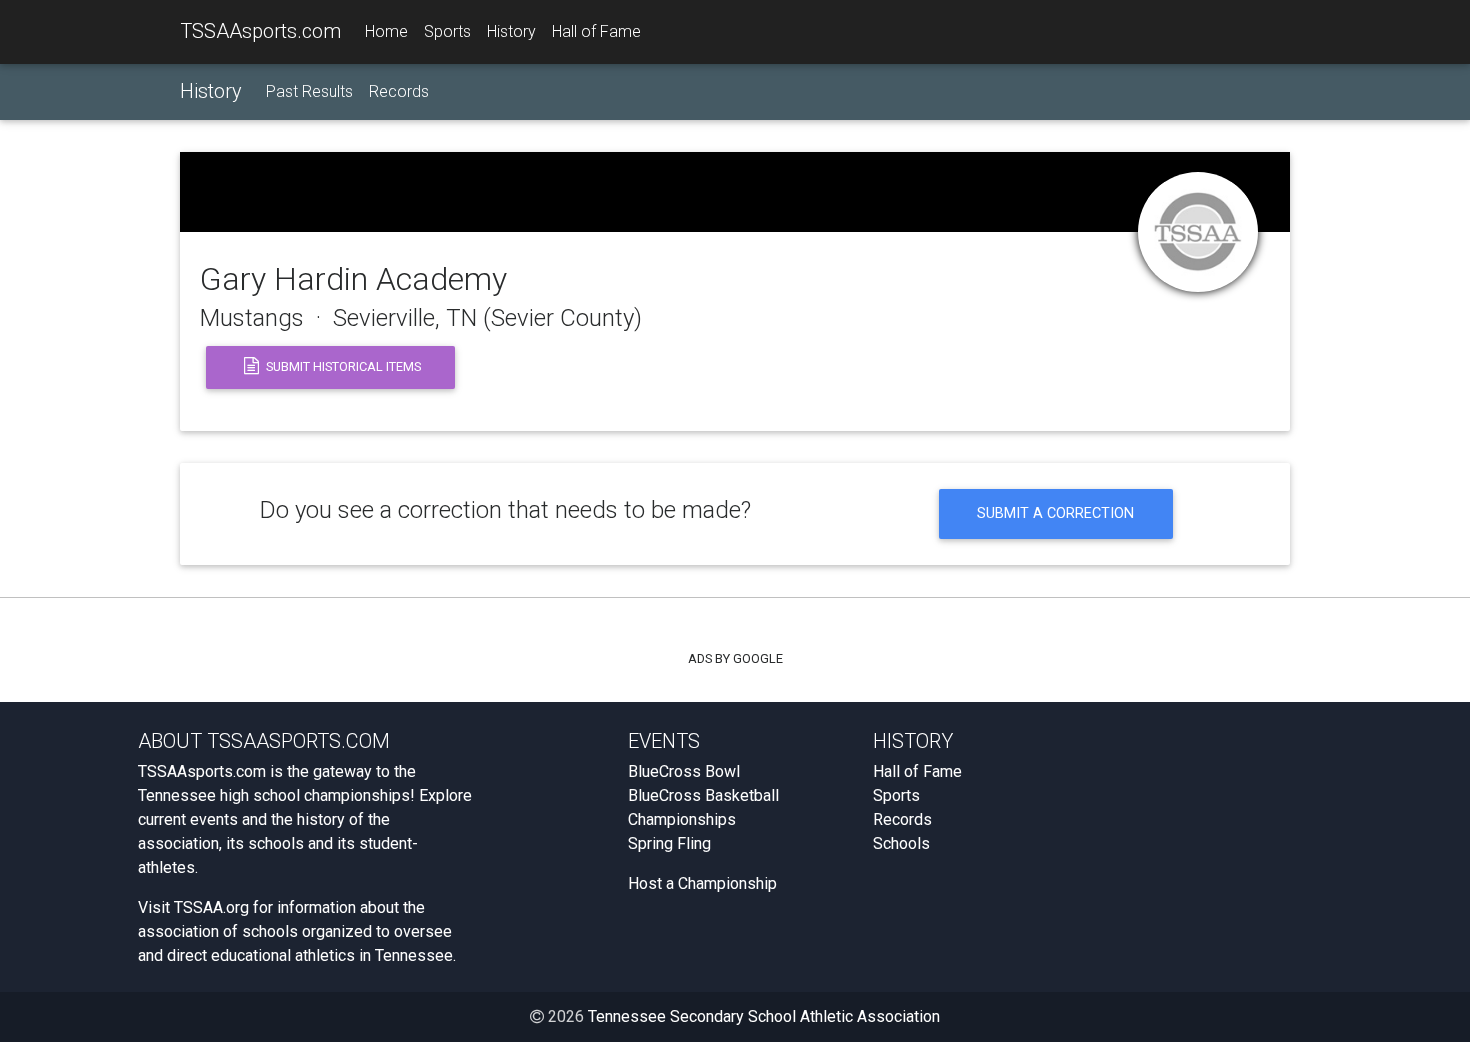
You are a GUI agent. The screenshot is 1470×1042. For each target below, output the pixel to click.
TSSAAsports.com (260, 31)
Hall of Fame (596, 31)
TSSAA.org (211, 907)
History (511, 31)
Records (399, 91)
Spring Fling (669, 843)
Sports (447, 31)
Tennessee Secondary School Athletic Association (764, 1016)
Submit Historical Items (342, 366)
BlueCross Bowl (684, 771)
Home (386, 31)
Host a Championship (702, 883)
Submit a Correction (1055, 513)
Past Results (309, 91)
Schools (901, 843)
